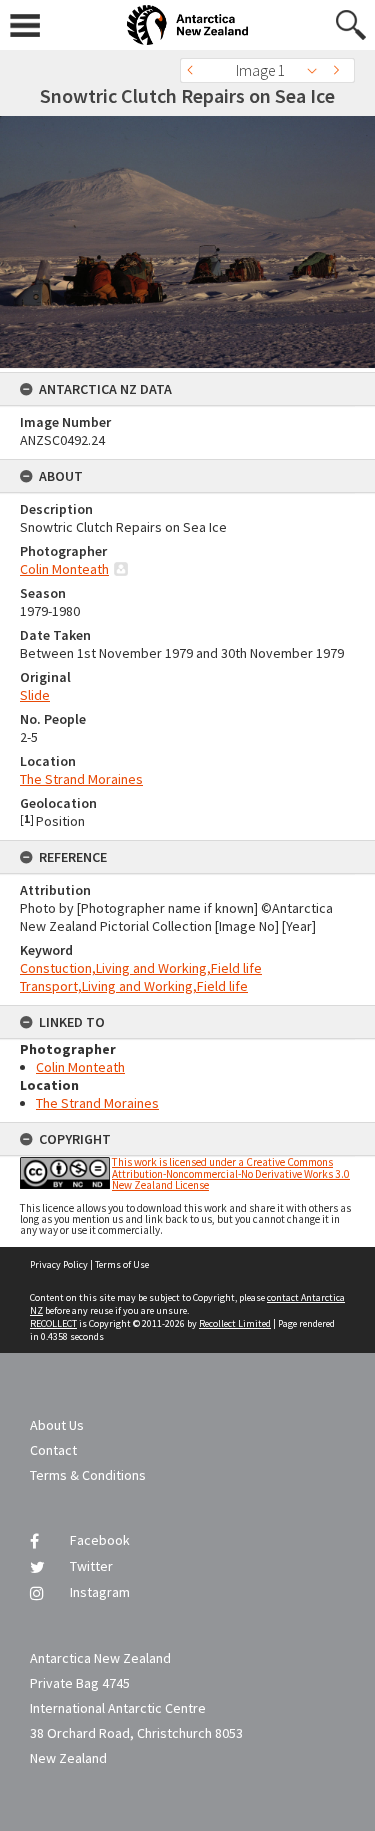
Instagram (100, 1592)
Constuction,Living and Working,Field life (141, 968)
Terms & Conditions (88, 1475)
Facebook (100, 1540)
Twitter (91, 1566)
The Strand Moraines (81, 779)
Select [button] (317, 70)
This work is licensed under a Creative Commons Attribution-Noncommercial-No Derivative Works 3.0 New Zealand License (231, 1173)
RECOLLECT (53, 1323)
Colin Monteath (64, 569)
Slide (35, 695)
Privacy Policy (59, 1264)
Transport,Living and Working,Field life (134, 986)
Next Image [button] (340, 70)
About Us (57, 1425)
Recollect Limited (235, 1323)
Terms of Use (122, 1264)
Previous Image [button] (195, 70)
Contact (53, 1450)
